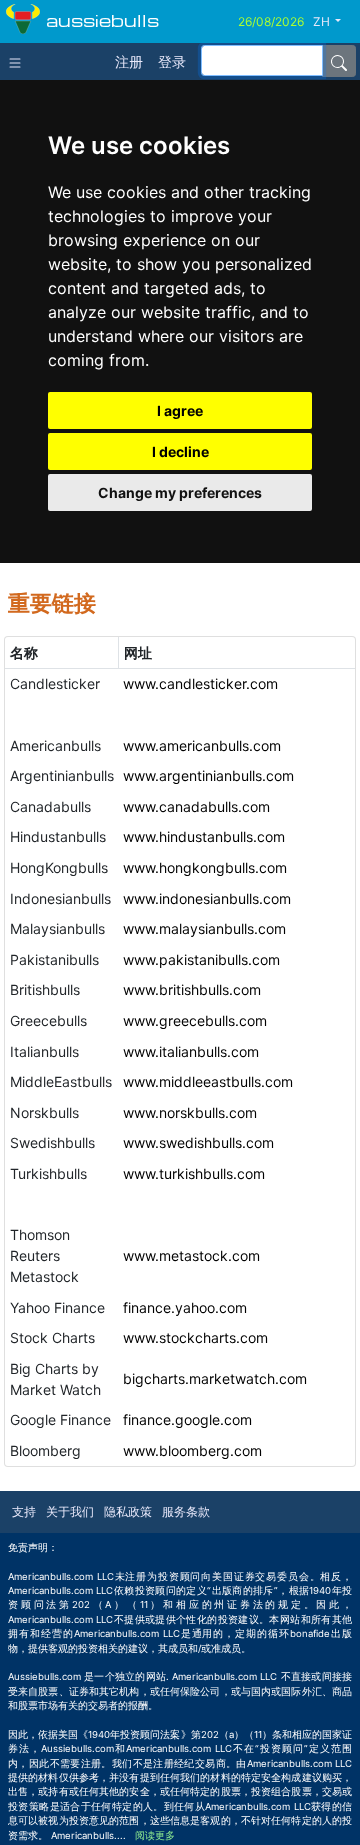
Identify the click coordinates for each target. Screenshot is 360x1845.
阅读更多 (155, 1835)
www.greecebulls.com (195, 1020)
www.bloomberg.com (192, 1450)
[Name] (339, 61)
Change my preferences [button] (180, 492)
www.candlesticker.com (200, 683)
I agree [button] (180, 410)
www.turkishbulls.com (194, 1173)
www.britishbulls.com (192, 989)
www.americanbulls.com (202, 745)
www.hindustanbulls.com (204, 836)
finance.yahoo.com (185, 1307)
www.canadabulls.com (196, 806)
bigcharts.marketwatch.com (215, 1378)
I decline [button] (180, 451)
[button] (334, 22)
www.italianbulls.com (191, 1051)
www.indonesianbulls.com (207, 898)
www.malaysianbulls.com (204, 928)
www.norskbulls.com (190, 1112)
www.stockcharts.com (195, 1337)
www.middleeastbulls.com (208, 1081)
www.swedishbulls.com (198, 1142)
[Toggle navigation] (19, 61)
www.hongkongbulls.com (205, 867)
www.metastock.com (191, 1255)
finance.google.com (187, 1419)
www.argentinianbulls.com (208, 775)
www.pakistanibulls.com (201, 959)
